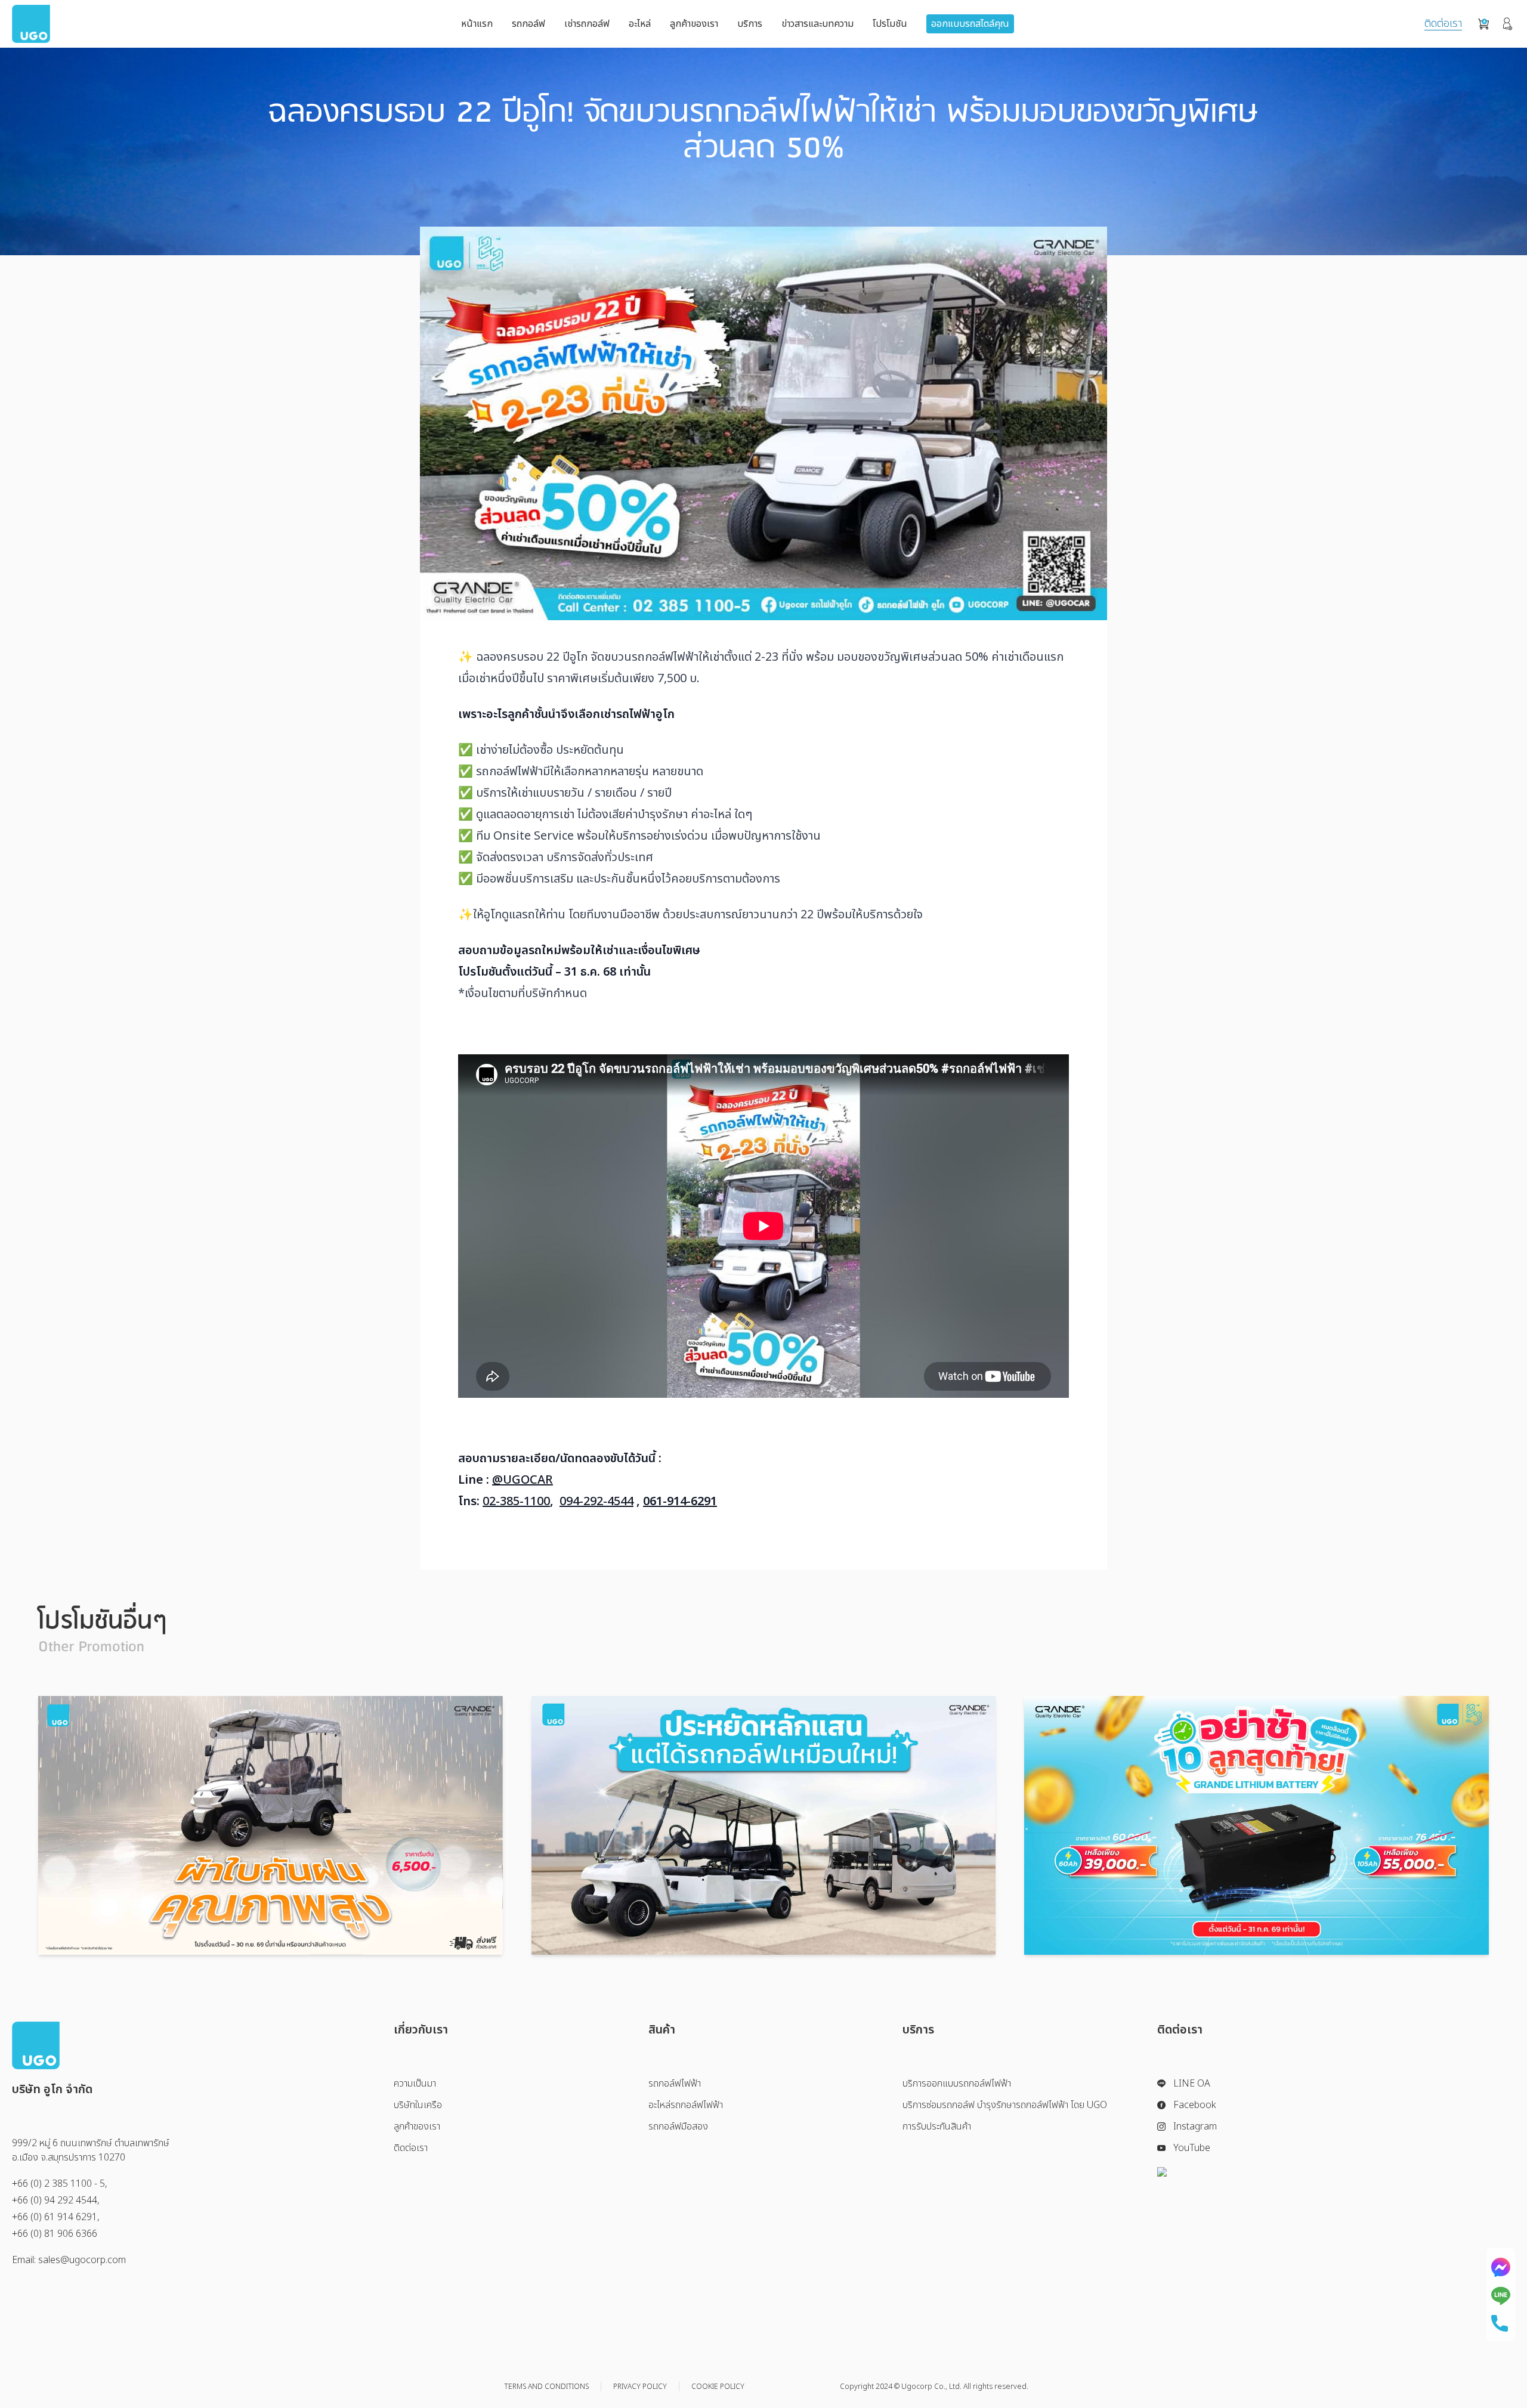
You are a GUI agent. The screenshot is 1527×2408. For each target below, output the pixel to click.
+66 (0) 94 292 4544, (56, 2200)
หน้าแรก (477, 24)
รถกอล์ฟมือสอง (678, 2127)
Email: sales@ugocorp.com (69, 2260)
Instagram (1195, 2127)
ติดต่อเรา (1443, 24)
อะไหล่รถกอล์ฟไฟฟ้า (686, 2105)
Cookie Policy (718, 2387)
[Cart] (1483, 24)
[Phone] (1501, 2323)
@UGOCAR (523, 1480)
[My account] (1508, 24)
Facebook (1195, 2105)
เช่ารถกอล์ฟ (587, 24)
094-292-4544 (596, 1502)
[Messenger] (1501, 2267)
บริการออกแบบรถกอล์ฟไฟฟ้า (957, 2084)
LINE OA (1192, 2084)
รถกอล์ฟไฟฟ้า (675, 2084)
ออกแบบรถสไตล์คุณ (970, 24)
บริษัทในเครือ (418, 2105)
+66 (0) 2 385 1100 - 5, (60, 2184)
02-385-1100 (516, 1502)
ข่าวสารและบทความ (817, 24)
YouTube (1192, 2148)
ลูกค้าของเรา (694, 24)
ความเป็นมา (415, 2084)
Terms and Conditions (546, 2387)
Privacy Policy (640, 2387)
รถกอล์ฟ (528, 24)
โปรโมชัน (890, 24)
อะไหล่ (640, 24)
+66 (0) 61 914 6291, (56, 2217)
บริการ (750, 24)
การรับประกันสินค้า (937, 2127)
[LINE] (1501, 2296)
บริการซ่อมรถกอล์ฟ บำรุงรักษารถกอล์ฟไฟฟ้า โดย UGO (1005, 2105)
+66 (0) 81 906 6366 (55, 2234)
